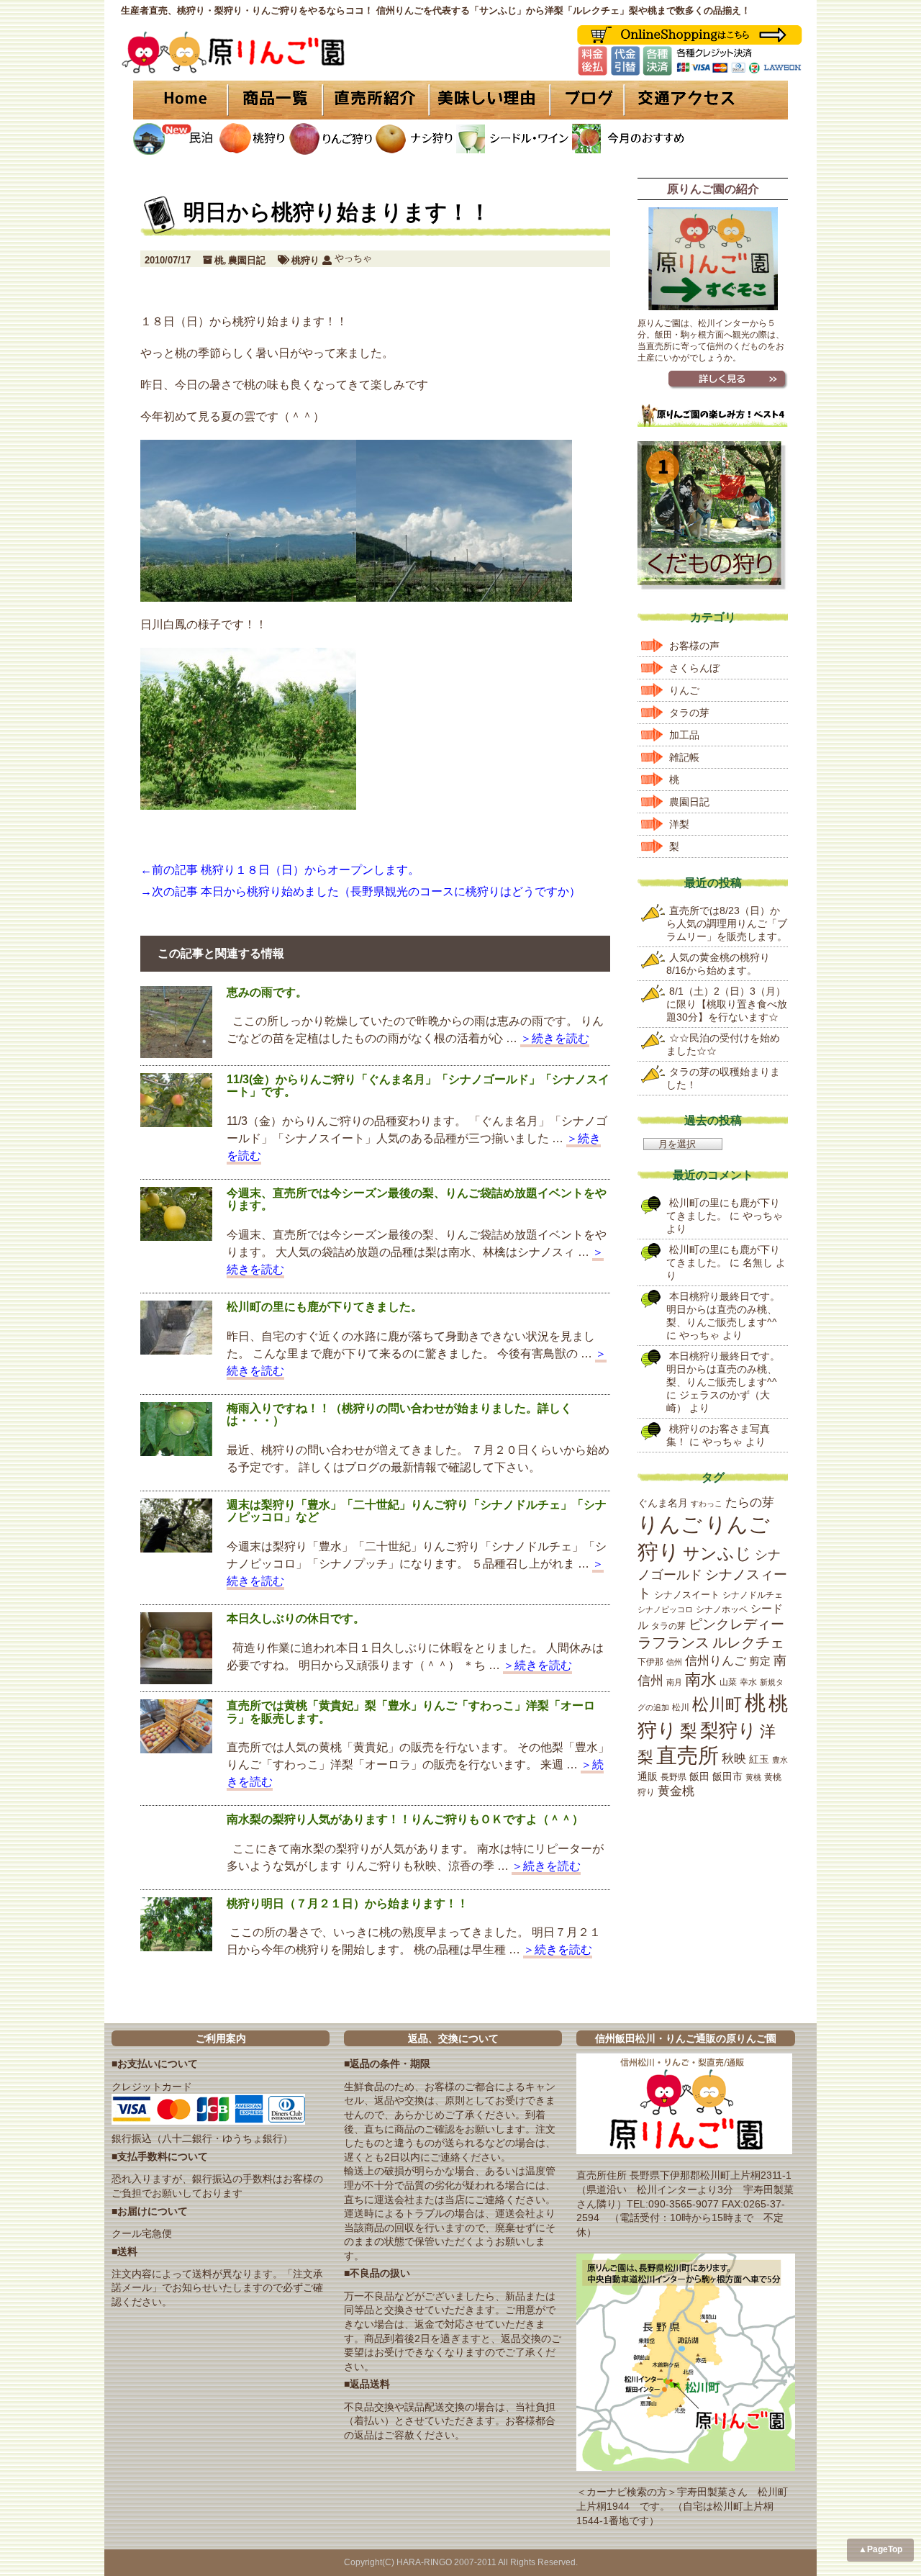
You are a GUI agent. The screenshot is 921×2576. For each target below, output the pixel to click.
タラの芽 (689, 713)
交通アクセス (705, 100)
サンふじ (717, 1553)
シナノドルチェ (753, 1595)
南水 (701, 1680)
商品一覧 (275, 100)
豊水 (780, 1760)
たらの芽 (750, 1502)
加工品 (684, 735)
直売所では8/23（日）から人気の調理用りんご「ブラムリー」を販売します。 (727, 923)
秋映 (734, 1758)
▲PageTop (880, 2549)
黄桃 (753, 1777)
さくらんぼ (694, 668)
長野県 (673, 1777)
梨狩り (729, 1730)
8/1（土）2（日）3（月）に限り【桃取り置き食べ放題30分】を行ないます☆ (727, 1004)
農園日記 (247, 260)
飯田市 (727, 1776)
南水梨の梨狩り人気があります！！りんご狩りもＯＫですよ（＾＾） (405, 1819)
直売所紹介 (378, 100)
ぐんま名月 (663, 1503)
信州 (674, 1662)
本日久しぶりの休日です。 (296, 1618)
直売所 (688, 1755)
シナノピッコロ (665, 1609)
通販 (648, 1777)
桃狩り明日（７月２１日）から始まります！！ (348, 1903)
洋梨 (679, 824)
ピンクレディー (736, 1624)
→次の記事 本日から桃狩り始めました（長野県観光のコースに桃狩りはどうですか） (360, 891)
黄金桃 (676, 1791)
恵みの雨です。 (267, 992)
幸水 (748, 1682)
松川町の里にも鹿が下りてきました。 (325, 1307)
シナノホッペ (722, 1609)
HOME (180, 100)
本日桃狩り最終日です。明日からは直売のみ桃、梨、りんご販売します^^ (723, 1309)
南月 (674, 1682)
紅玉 (759, 1759)
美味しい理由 (489, 100)
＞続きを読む (555, 1038)
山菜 (728, 1682)
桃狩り (305, 260)
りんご (684, 690)
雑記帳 (684, 757)
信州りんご (716, 1661)
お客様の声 (694, 646)
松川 (681, 1707)
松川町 (717, 1704)
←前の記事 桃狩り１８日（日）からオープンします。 (280, 870)
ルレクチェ (748, 1642)
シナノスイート (687, 1595)
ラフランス (673, 1642)
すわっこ (707, 1504)
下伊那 (650, 1662)
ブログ (585, 100)
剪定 (760, 1661)
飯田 (699, 1776)
